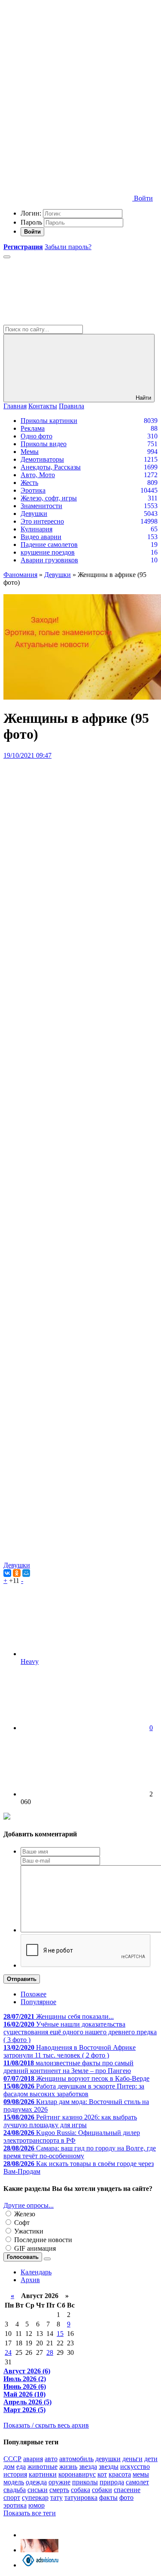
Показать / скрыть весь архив (46, 2425)
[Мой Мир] (26, 1573)
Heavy (30, 1661)
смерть (59, 2490)
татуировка (81, 2497)
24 (8, 2352)
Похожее (33, 1994)
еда (21, 2466)
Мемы (30, 452)
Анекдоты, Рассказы (51, 467)
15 (60, 2334)
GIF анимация (34, 2248)
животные (43, 2466)
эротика (15, 2505)
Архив (30, 2280)
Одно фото (36, 436)
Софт (21, 2223)
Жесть (29, 483)
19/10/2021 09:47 (27, 755)
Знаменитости (41, 506)
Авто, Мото (38, 475)
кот (102, 2474)
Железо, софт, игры (49, 498)
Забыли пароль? (68, 247)
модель (14, 2482)
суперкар (35, 2497)
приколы (85, 2482)
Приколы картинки (49, 421)
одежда (36, 2482)
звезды (109, 2466)
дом (9, 2466)
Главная (15, 406)
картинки (43, 2474)
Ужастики (28, 2231)
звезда (88, 2466)
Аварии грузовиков (49, 560)
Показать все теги (30, 2513)
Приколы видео (44, 444)
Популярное (38, 2002)
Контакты (43, 406)
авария (33, 2459)
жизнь (68, 2466)
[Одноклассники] (17, 1573)
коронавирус (77, 2474)
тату (56, 2497)
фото (126, 2497)
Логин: (31, 213)
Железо (24, 2214)
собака (80, 2490)
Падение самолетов (49, 545)
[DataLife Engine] (68, 66)
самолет (137, 2482)
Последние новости (42, 2240)
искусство (135, 2466)
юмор (36, 2505)
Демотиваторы (42, 459)
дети (151, 2459)
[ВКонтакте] (7, 1573)
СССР (12, 2459)
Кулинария (36, 529)
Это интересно (42, 521)
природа (112, 2482)
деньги (132, 2459)
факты (108, 2497)
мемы (141, 2474)
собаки (102, 2490)
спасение (127, 2490)
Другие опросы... (29, 2205)
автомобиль (76, 2459)
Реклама (33, 428)
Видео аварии (41, 537)
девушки (108, 2459)
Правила (71, 406)
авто (51, 2459)
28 (50, 2352)
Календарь (36, 2272)
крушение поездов (48, 552)
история (15, 2474)
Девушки (34, 514)
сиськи (38, 2490)
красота (120, 2474)
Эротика (33, 490)
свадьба (15, 2490)
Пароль (31, 222)
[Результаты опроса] (47, 2259)
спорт (12, 2497)
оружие (59, 2482)
